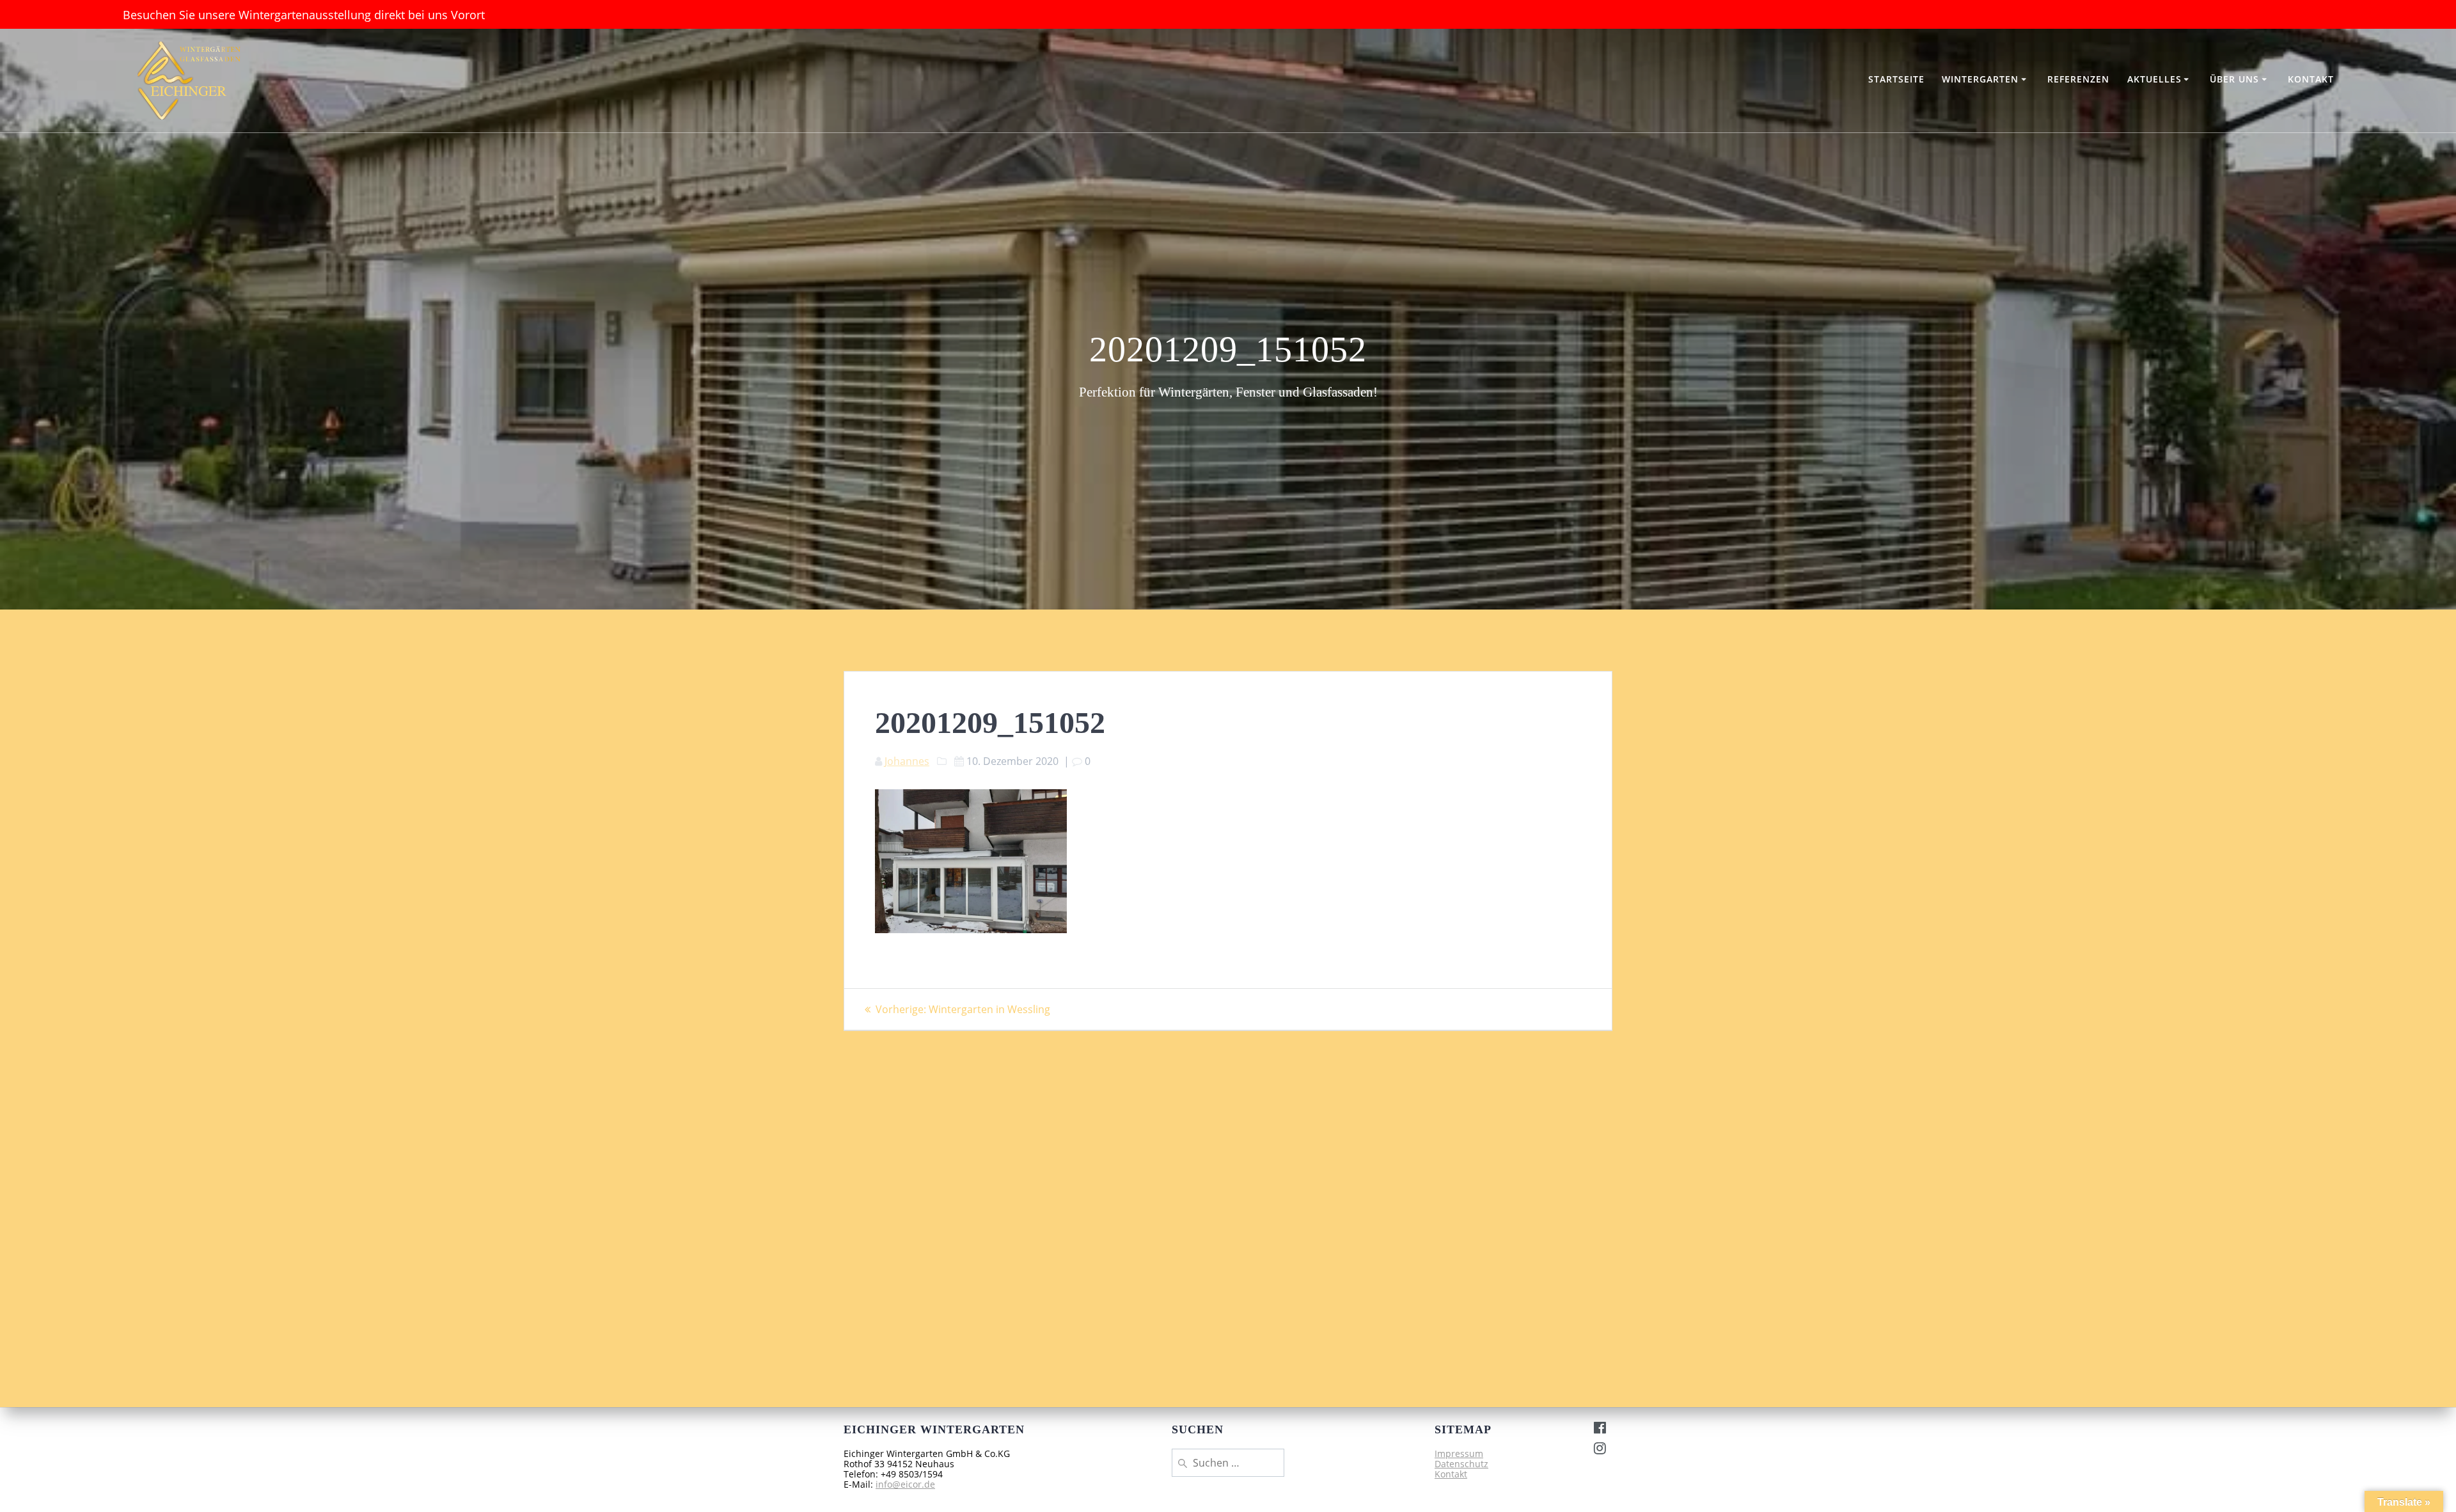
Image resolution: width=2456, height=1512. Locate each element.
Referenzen (2078, 79)
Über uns (2234, 79)
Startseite (1896, 79)
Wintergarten (1980, 79)
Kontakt (2311, 79)
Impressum (1459, 1453)
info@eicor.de (905, 1484)
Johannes (907, 761)
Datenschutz (1461, 1464)
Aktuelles (2154, 79)
